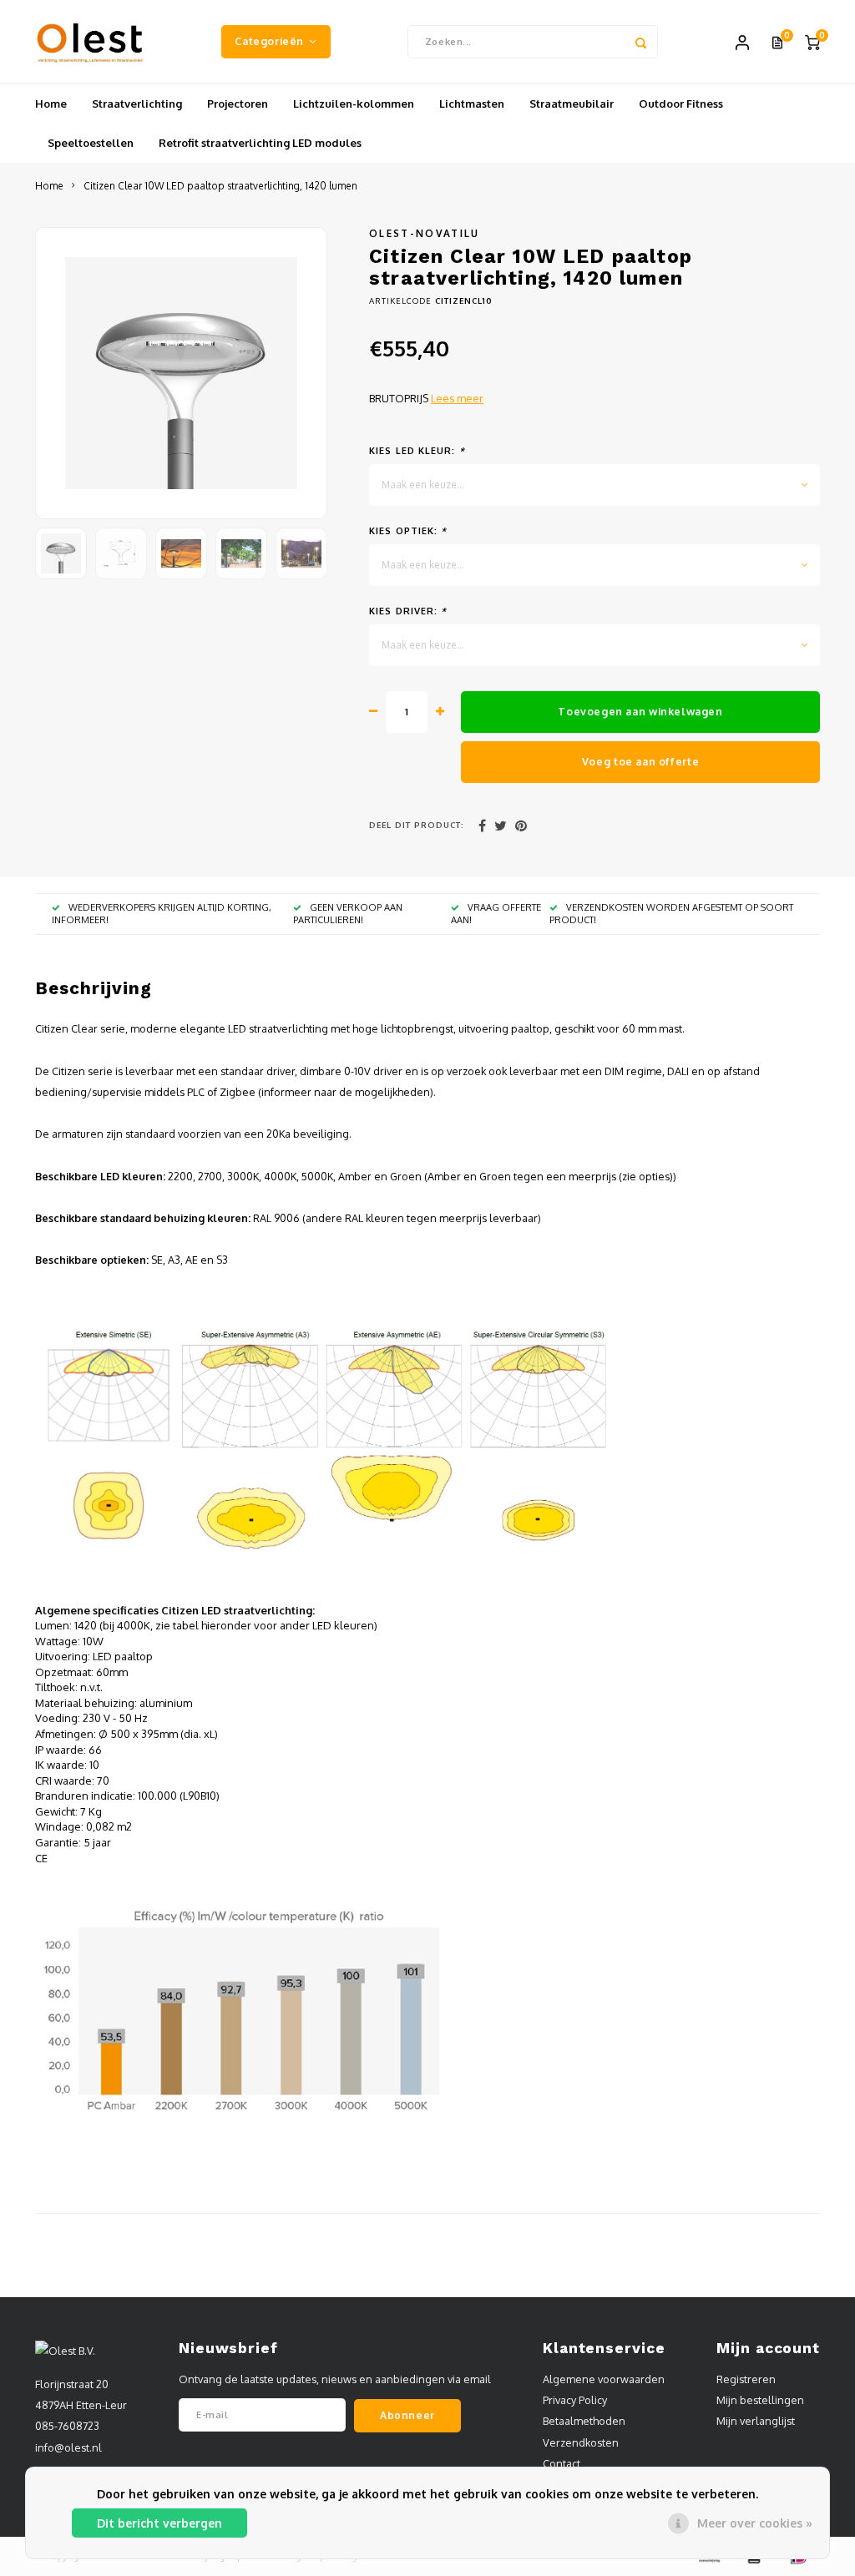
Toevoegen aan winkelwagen (640, 711)
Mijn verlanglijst (756, 2421)
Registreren (746, 2379)
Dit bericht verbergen (159, 2523)
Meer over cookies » (755, 2523)
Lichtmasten (472, 104)
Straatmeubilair (572, 104)
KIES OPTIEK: (408, 531)
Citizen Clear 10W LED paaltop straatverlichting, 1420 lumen (220, 186)
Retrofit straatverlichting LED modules (260, 143)
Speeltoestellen (91, 143)
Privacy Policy (575, 2400)
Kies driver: (408, 611)
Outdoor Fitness (681, 104)
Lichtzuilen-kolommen (354, 104)
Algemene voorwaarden (604, 2379)
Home (51, 104)
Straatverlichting (137, 104)
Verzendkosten (581, 2442)
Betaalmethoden (584, 2421)
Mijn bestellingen (760, 2400)
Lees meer (457, 398)
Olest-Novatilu (425, 233)
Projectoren (238, 104)
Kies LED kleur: (417, 451)
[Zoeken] (641, 42)
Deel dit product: (417, 825)
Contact (562, 2463)
